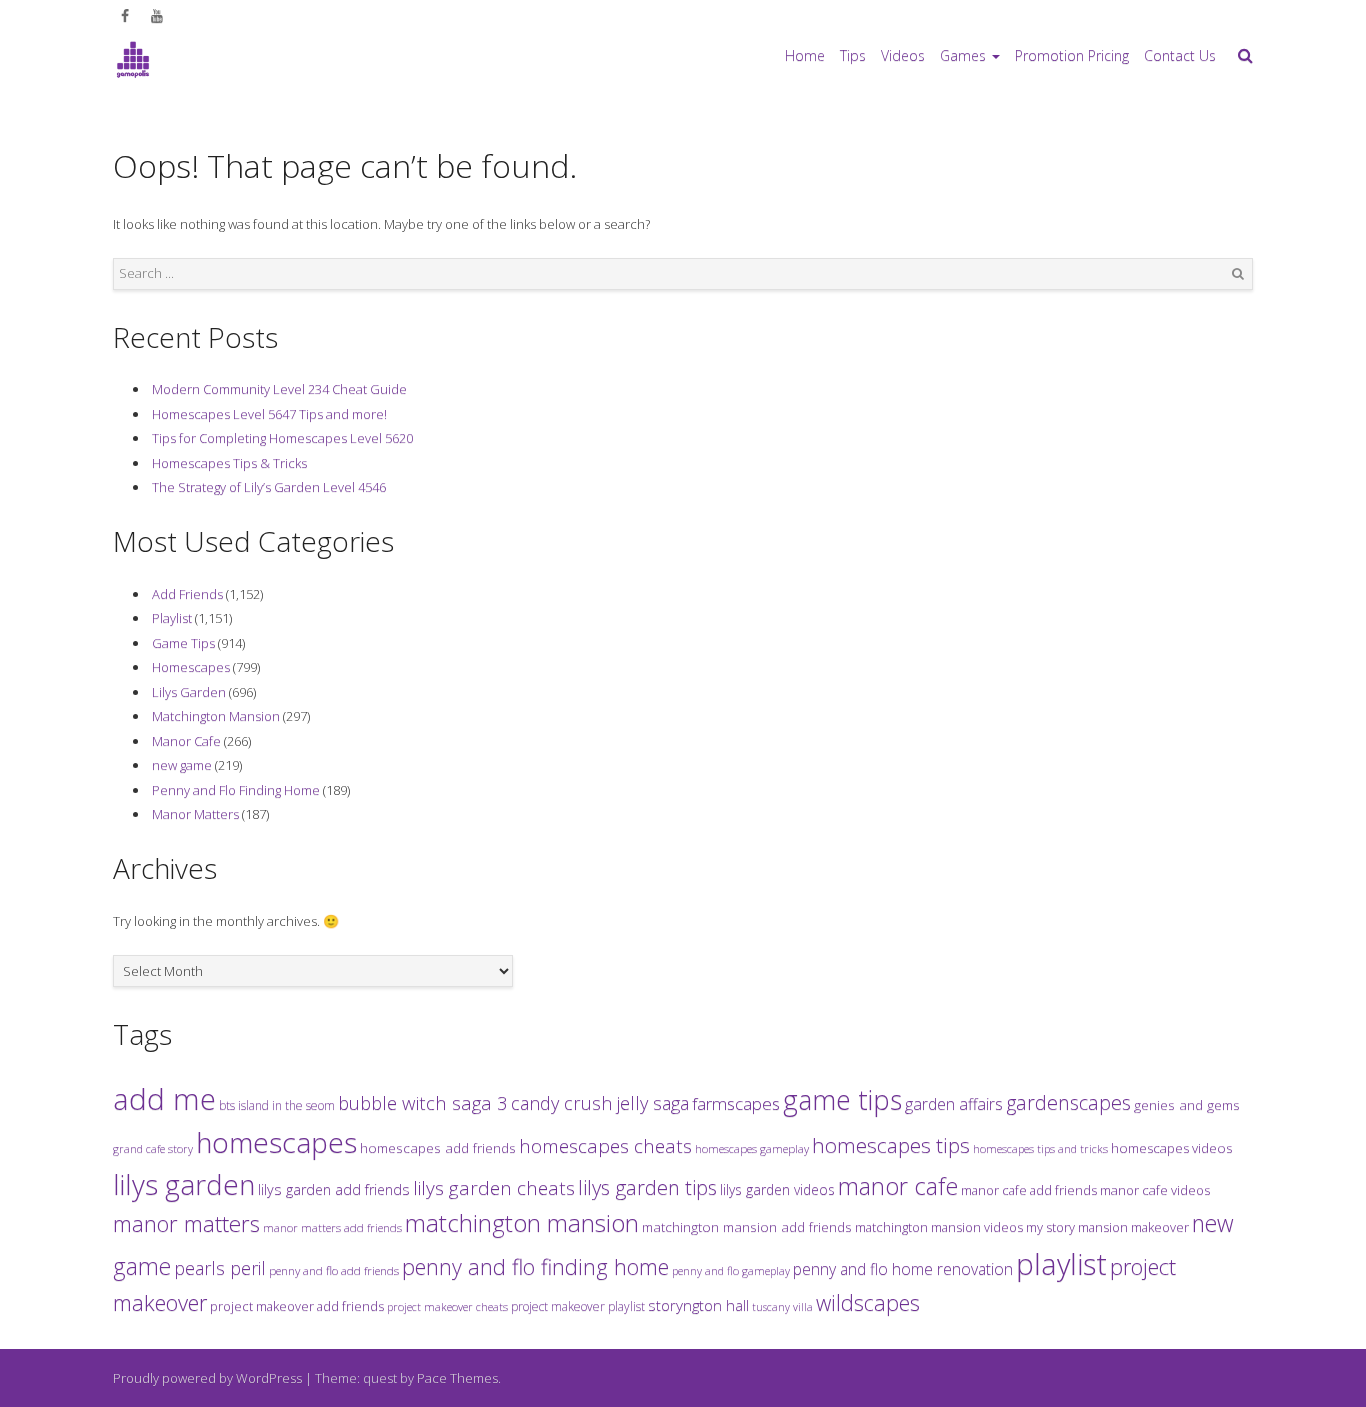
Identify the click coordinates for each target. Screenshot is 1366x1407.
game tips (842, 1099)
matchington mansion (522, 1222)
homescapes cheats (605, 1146)
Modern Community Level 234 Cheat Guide (279, 389)
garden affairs (954, 1104)
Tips (853, 55)
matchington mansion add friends (747, 1227)
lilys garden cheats (494, 1188)
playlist (1061, 1264)
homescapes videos (1171, 1148)
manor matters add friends (332, 1227)
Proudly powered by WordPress (207, 1378)
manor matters (186, 1223)
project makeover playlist (578, 1306)
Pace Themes (457, 1378)
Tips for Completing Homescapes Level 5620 (282, 438)
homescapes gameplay (752, 1148)
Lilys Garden (189, 692)
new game (182, 765)
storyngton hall (698, 1305)
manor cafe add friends (1029, 1190)
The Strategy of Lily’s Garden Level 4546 (269, 487)
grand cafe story (153, 1148)
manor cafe (898, 1186)
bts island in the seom (277, 1105)
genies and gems (1187, 1105)
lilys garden (184, 1184)
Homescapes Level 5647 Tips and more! (269, 414)
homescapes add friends (438, 1148)
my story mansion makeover (1107, 1227)
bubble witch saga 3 (423, 1102)
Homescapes (191, 667)
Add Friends (187, 594)
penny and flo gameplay (731, 1270)
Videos (903, 55)
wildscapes (868, 1302)
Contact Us (1180, 55)
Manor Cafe (186, 741)
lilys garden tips (647, 1187)
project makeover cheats (447, 1306)
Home (805, 55)
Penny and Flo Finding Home (236, 790)
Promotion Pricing (1072, 55)
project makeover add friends (297, 1306)
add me (164, 1099)
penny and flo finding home (535, 1266)
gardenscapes (1068, 1102)
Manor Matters (195, 814)
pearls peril (220, 1268)
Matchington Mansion (216, 716)
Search (1238, 274)
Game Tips (183, 643)
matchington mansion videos (939, 1227)
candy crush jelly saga (600, 1103)
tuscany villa (782, 1307)
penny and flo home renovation (903, 1269)
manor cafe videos (1155, 1190)
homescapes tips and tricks (1040, 1148)
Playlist (172, 618)
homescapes (276, 1142)
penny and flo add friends (334, 1270)
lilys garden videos (777, 1189)
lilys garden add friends (334, 1189)
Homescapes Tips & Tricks (229, 463)
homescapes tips (891, 1145)
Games (963, 55)
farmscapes (736, 1103)
